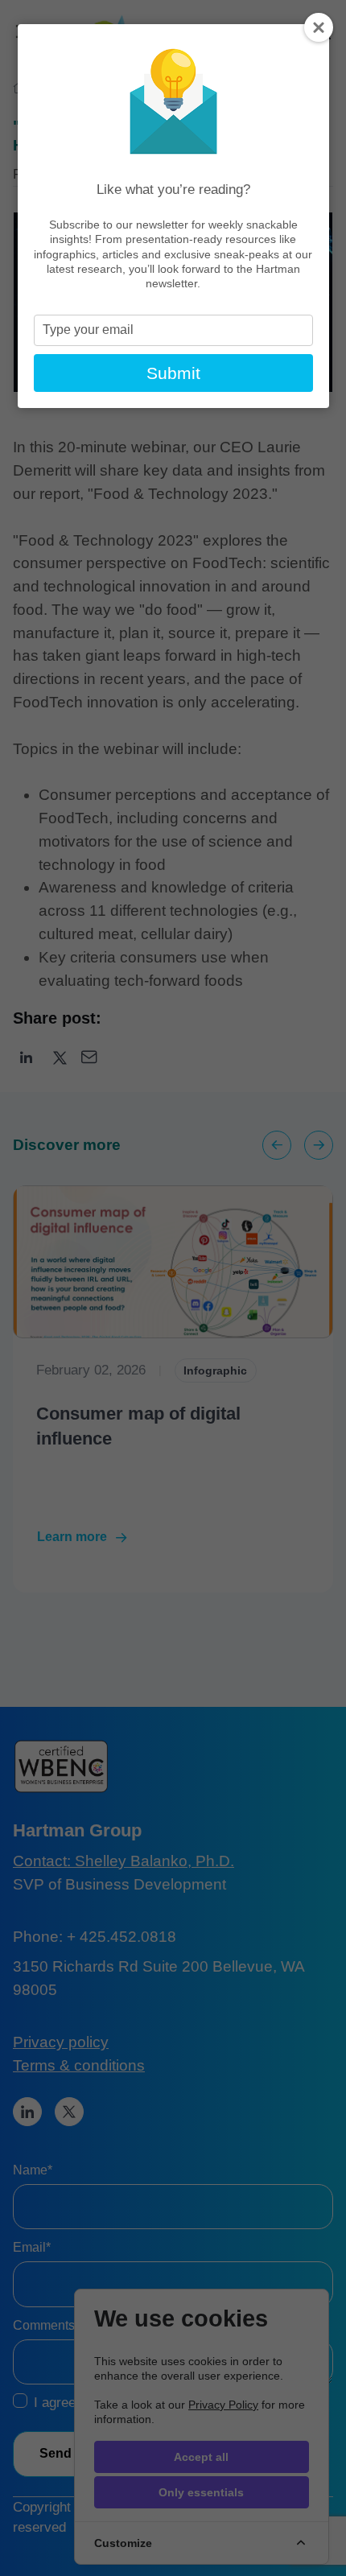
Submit (173, 373)
